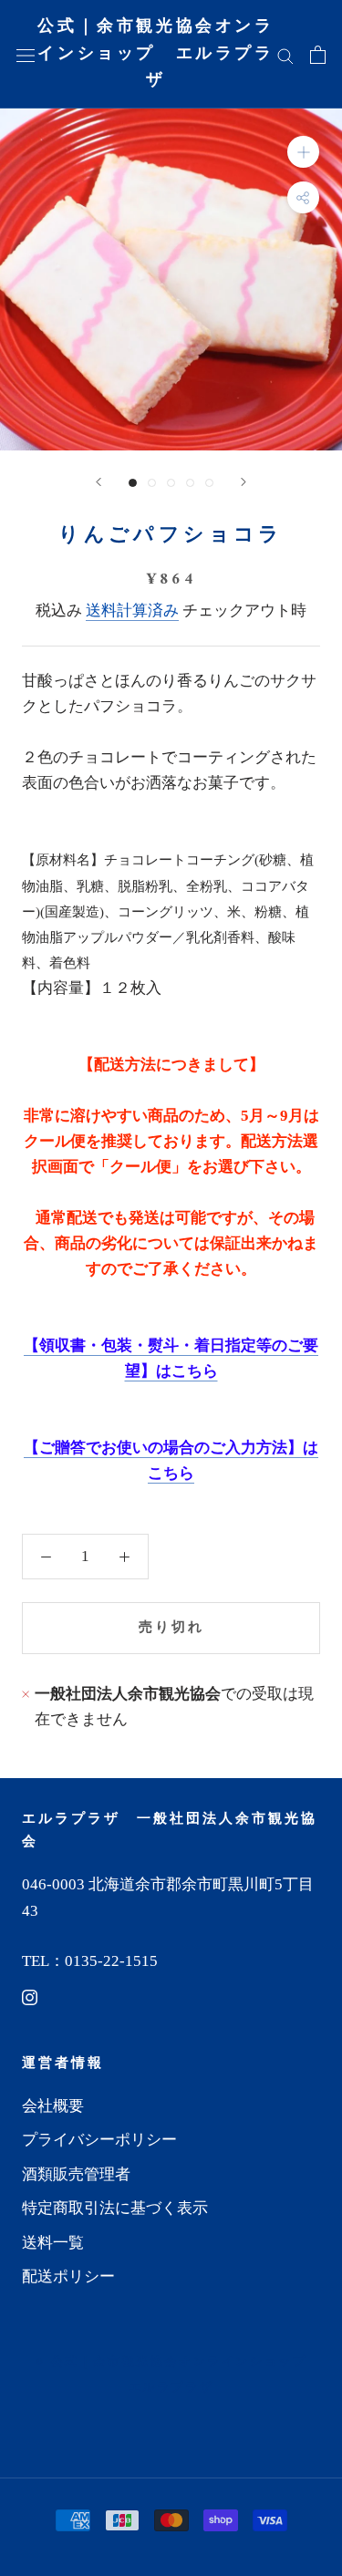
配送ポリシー (68, 2276)
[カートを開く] (318, 54)
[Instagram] (30, 1997)
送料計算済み (132, 610)
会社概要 (53, 2106)
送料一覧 (53, 2243)
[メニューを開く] (26, 54)
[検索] (285, 54)
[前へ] (98, 482)
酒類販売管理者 (76, 2174)
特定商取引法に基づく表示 (115, 2208)
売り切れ (171, 1628)
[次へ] (244, 482)
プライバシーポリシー (99, 2140)
